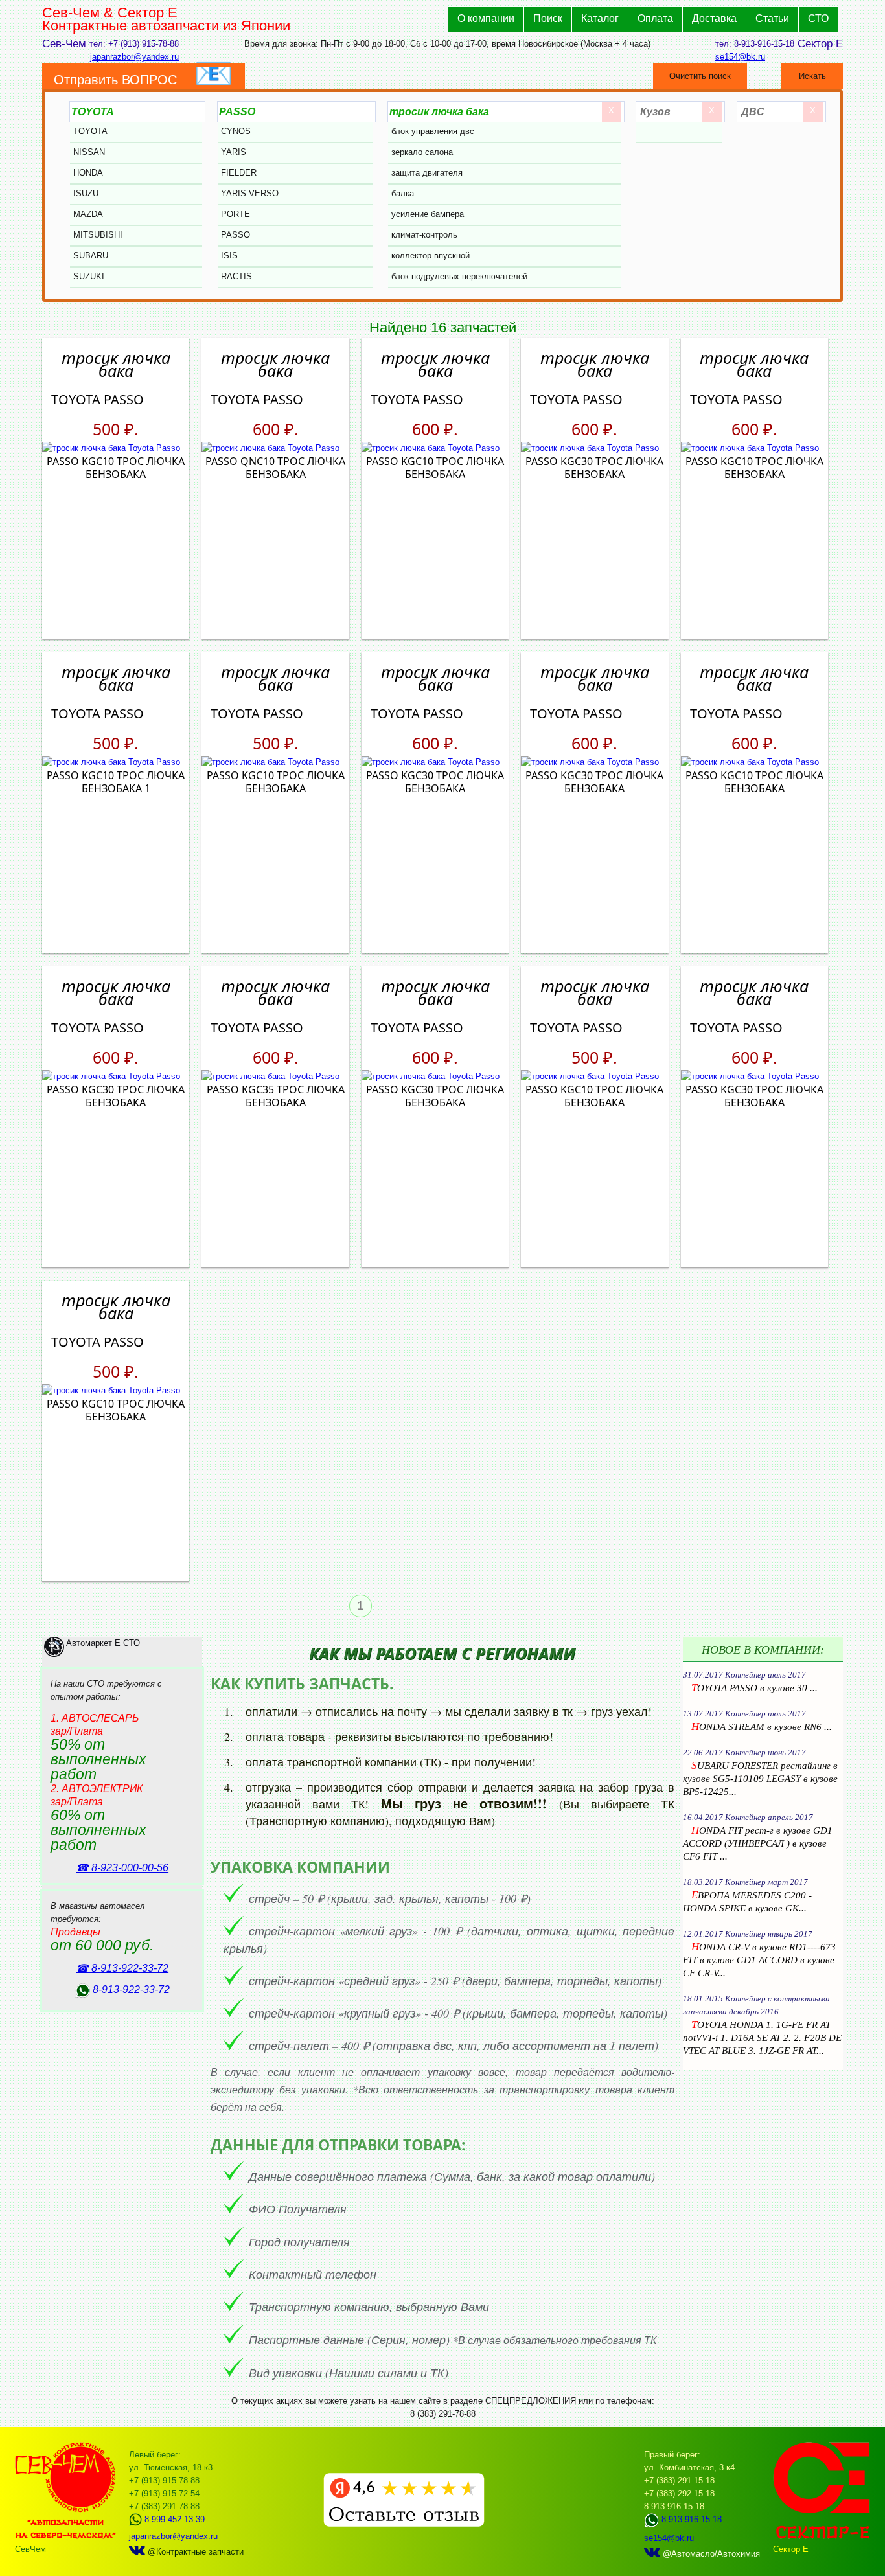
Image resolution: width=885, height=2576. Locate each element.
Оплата (655, 18)
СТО (818, 18)
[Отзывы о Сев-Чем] (404, 2524)
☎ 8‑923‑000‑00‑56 (122, 1868)
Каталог (600, 18)
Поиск (548, 18)
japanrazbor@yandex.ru (134, 57)
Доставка (714, 18)
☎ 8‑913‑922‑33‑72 (122, 1968)
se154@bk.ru (740, 57)
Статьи (772, 18)
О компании (486, 18)
